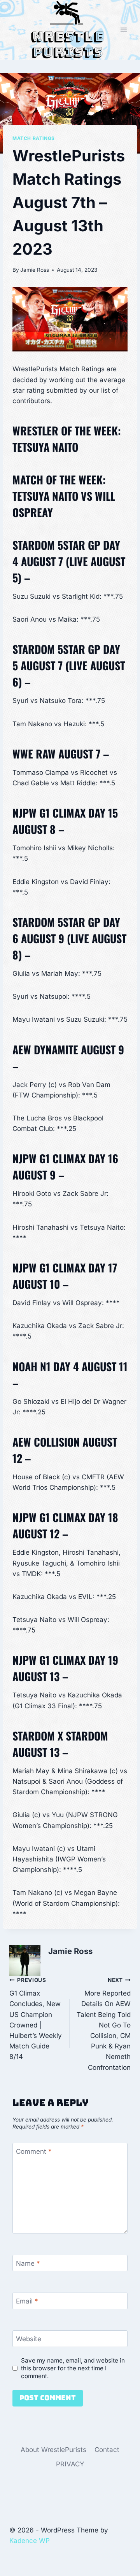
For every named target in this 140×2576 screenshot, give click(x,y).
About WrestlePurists (53, 2450)
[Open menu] (123, 30)
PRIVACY (70, 2464)
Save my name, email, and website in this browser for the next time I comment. (73, 2368)
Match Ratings (34, 138)
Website (29, 2339)
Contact (107, 2450)
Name (28, 2263)
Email (27, 2301)
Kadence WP (30, 2541)
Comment (34, 2151)
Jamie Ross (35, 270)
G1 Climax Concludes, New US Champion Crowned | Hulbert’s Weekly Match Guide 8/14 (36, 2019)
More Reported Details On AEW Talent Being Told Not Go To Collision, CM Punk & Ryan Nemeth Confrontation (104, 2024)
